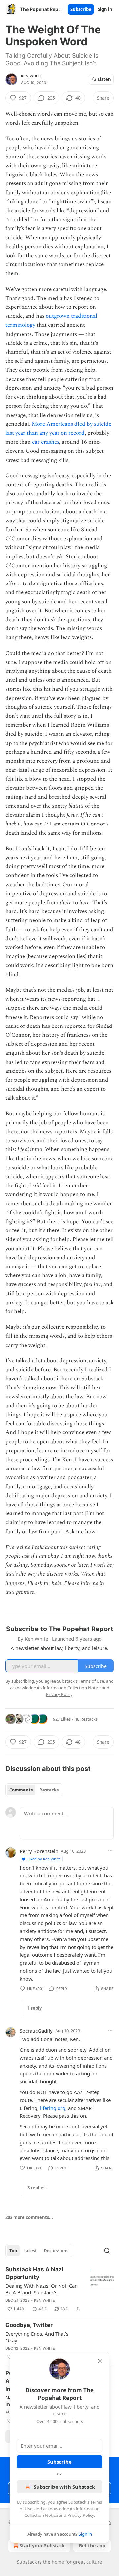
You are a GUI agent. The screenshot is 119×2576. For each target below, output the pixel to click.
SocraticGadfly (36, 2031)
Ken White (32, 76)
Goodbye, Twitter (29, 2325)
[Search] (107, 2251)
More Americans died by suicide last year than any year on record (58, 429)
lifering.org (53, 2108)
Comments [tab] (21, 1790)
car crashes (46, 442)
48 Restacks (86, 1719)
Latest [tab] (30, 2251)
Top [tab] (13, 2251)
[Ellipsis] (110, 1851)
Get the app (92, 2545)
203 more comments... (29, 2217)
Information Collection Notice (72, 1688)
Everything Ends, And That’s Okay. (37, 2337)
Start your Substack (42, 2545)
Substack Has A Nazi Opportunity (34, 2273)
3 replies (36, 2188)
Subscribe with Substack (64, 2487)
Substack (27, 2562)
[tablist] (34, 1790)
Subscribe (81, 9)
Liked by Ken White (44, 1859)
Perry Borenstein (39, 1851)
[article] (59, 2289)
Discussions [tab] (56, 2251)
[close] (100, 2361)
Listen (104, 79)
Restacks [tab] (49, 1790)
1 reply (35, 2008)
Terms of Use (91, 1681)
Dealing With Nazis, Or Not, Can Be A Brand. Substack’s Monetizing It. (41, 2289)
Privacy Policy (81, 2515)
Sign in (105, 9)
